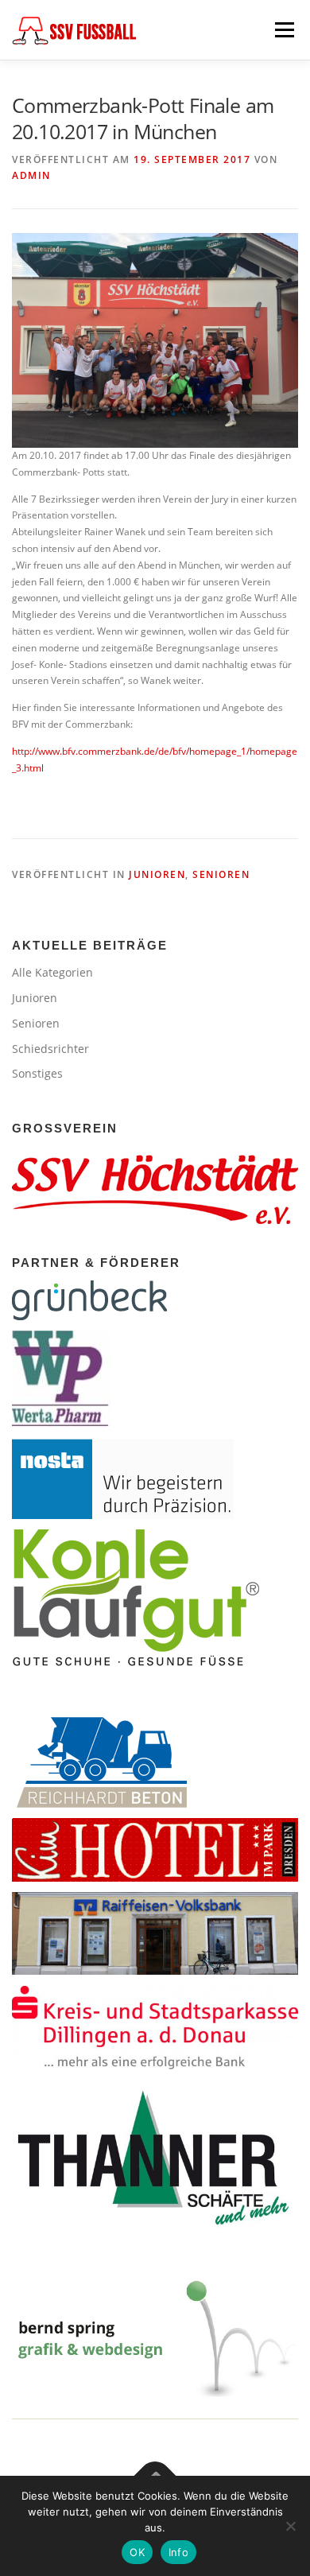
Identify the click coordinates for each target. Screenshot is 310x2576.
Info (178, 2552)
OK (137, 2552)
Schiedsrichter (50, 1049)
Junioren (157, 874)
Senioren (221, 874)
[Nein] (290, 2526)
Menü (283, 30)
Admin (31, 175)
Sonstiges (37, 1073)
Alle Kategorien (52, 972)
